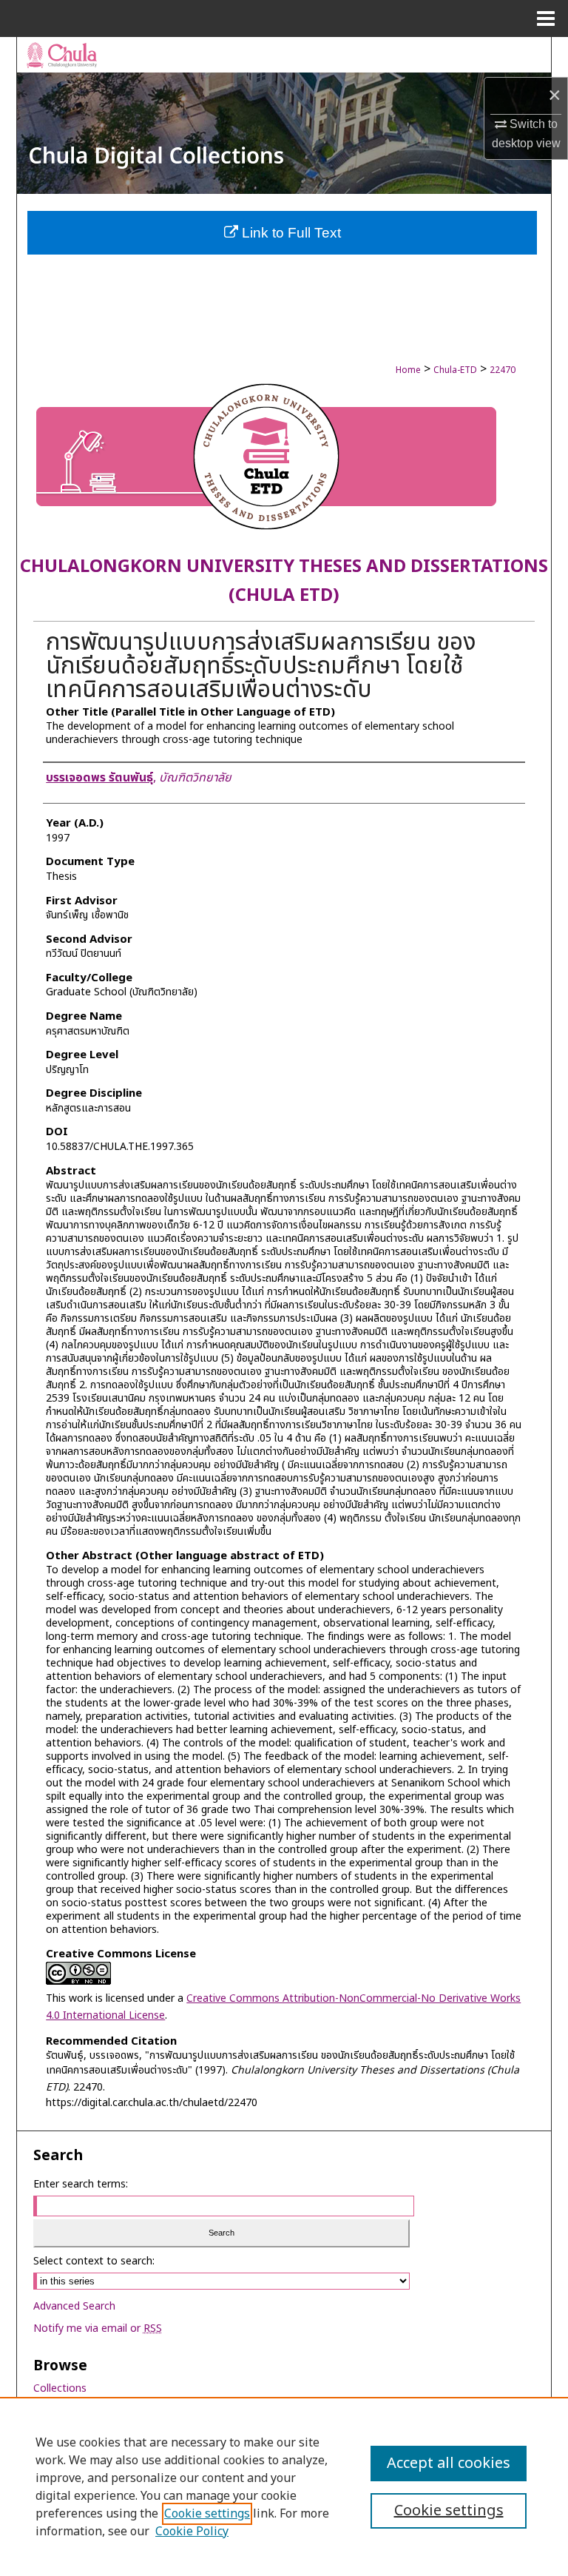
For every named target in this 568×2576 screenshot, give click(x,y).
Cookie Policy (192, 2532)
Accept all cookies (449, 2464)
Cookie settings (207, 2514)
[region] (284, 2486)
